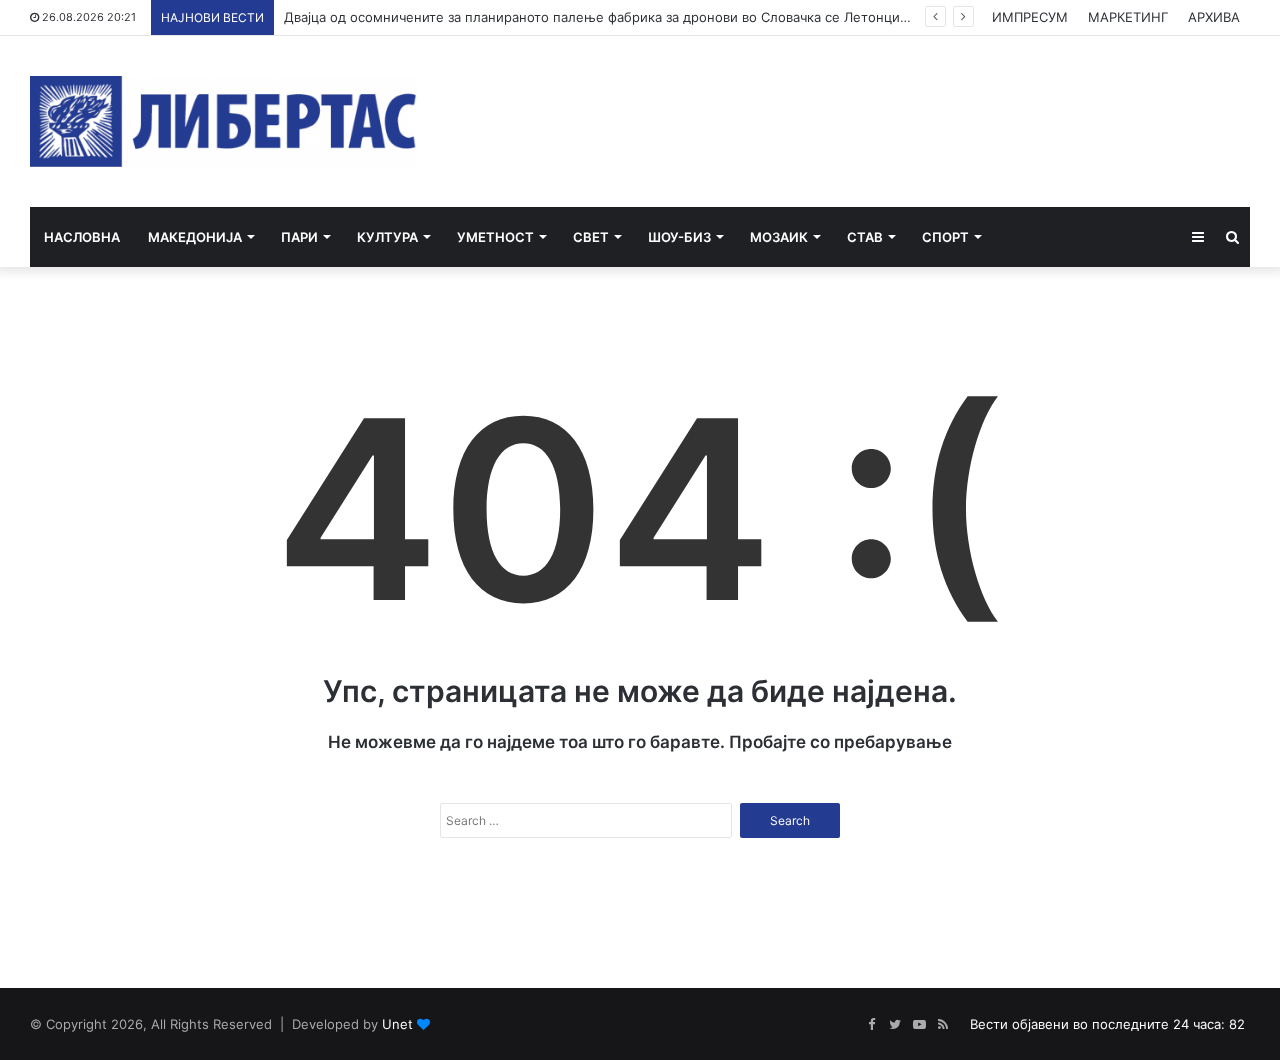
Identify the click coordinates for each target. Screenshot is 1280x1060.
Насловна (82, 237)
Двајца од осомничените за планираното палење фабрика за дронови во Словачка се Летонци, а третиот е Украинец (666, 17)
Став (865, 237)
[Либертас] (223, 121)
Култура (387, 237)
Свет (591, 237)
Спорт (945, 237)
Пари (299, 237)
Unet (397, 1024)
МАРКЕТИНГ (1128, 17)
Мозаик (779, 237)
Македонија (195, 237)
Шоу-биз (679, 237)
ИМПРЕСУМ (1030, 17)
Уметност (495, 237)
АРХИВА (1214, 17)
